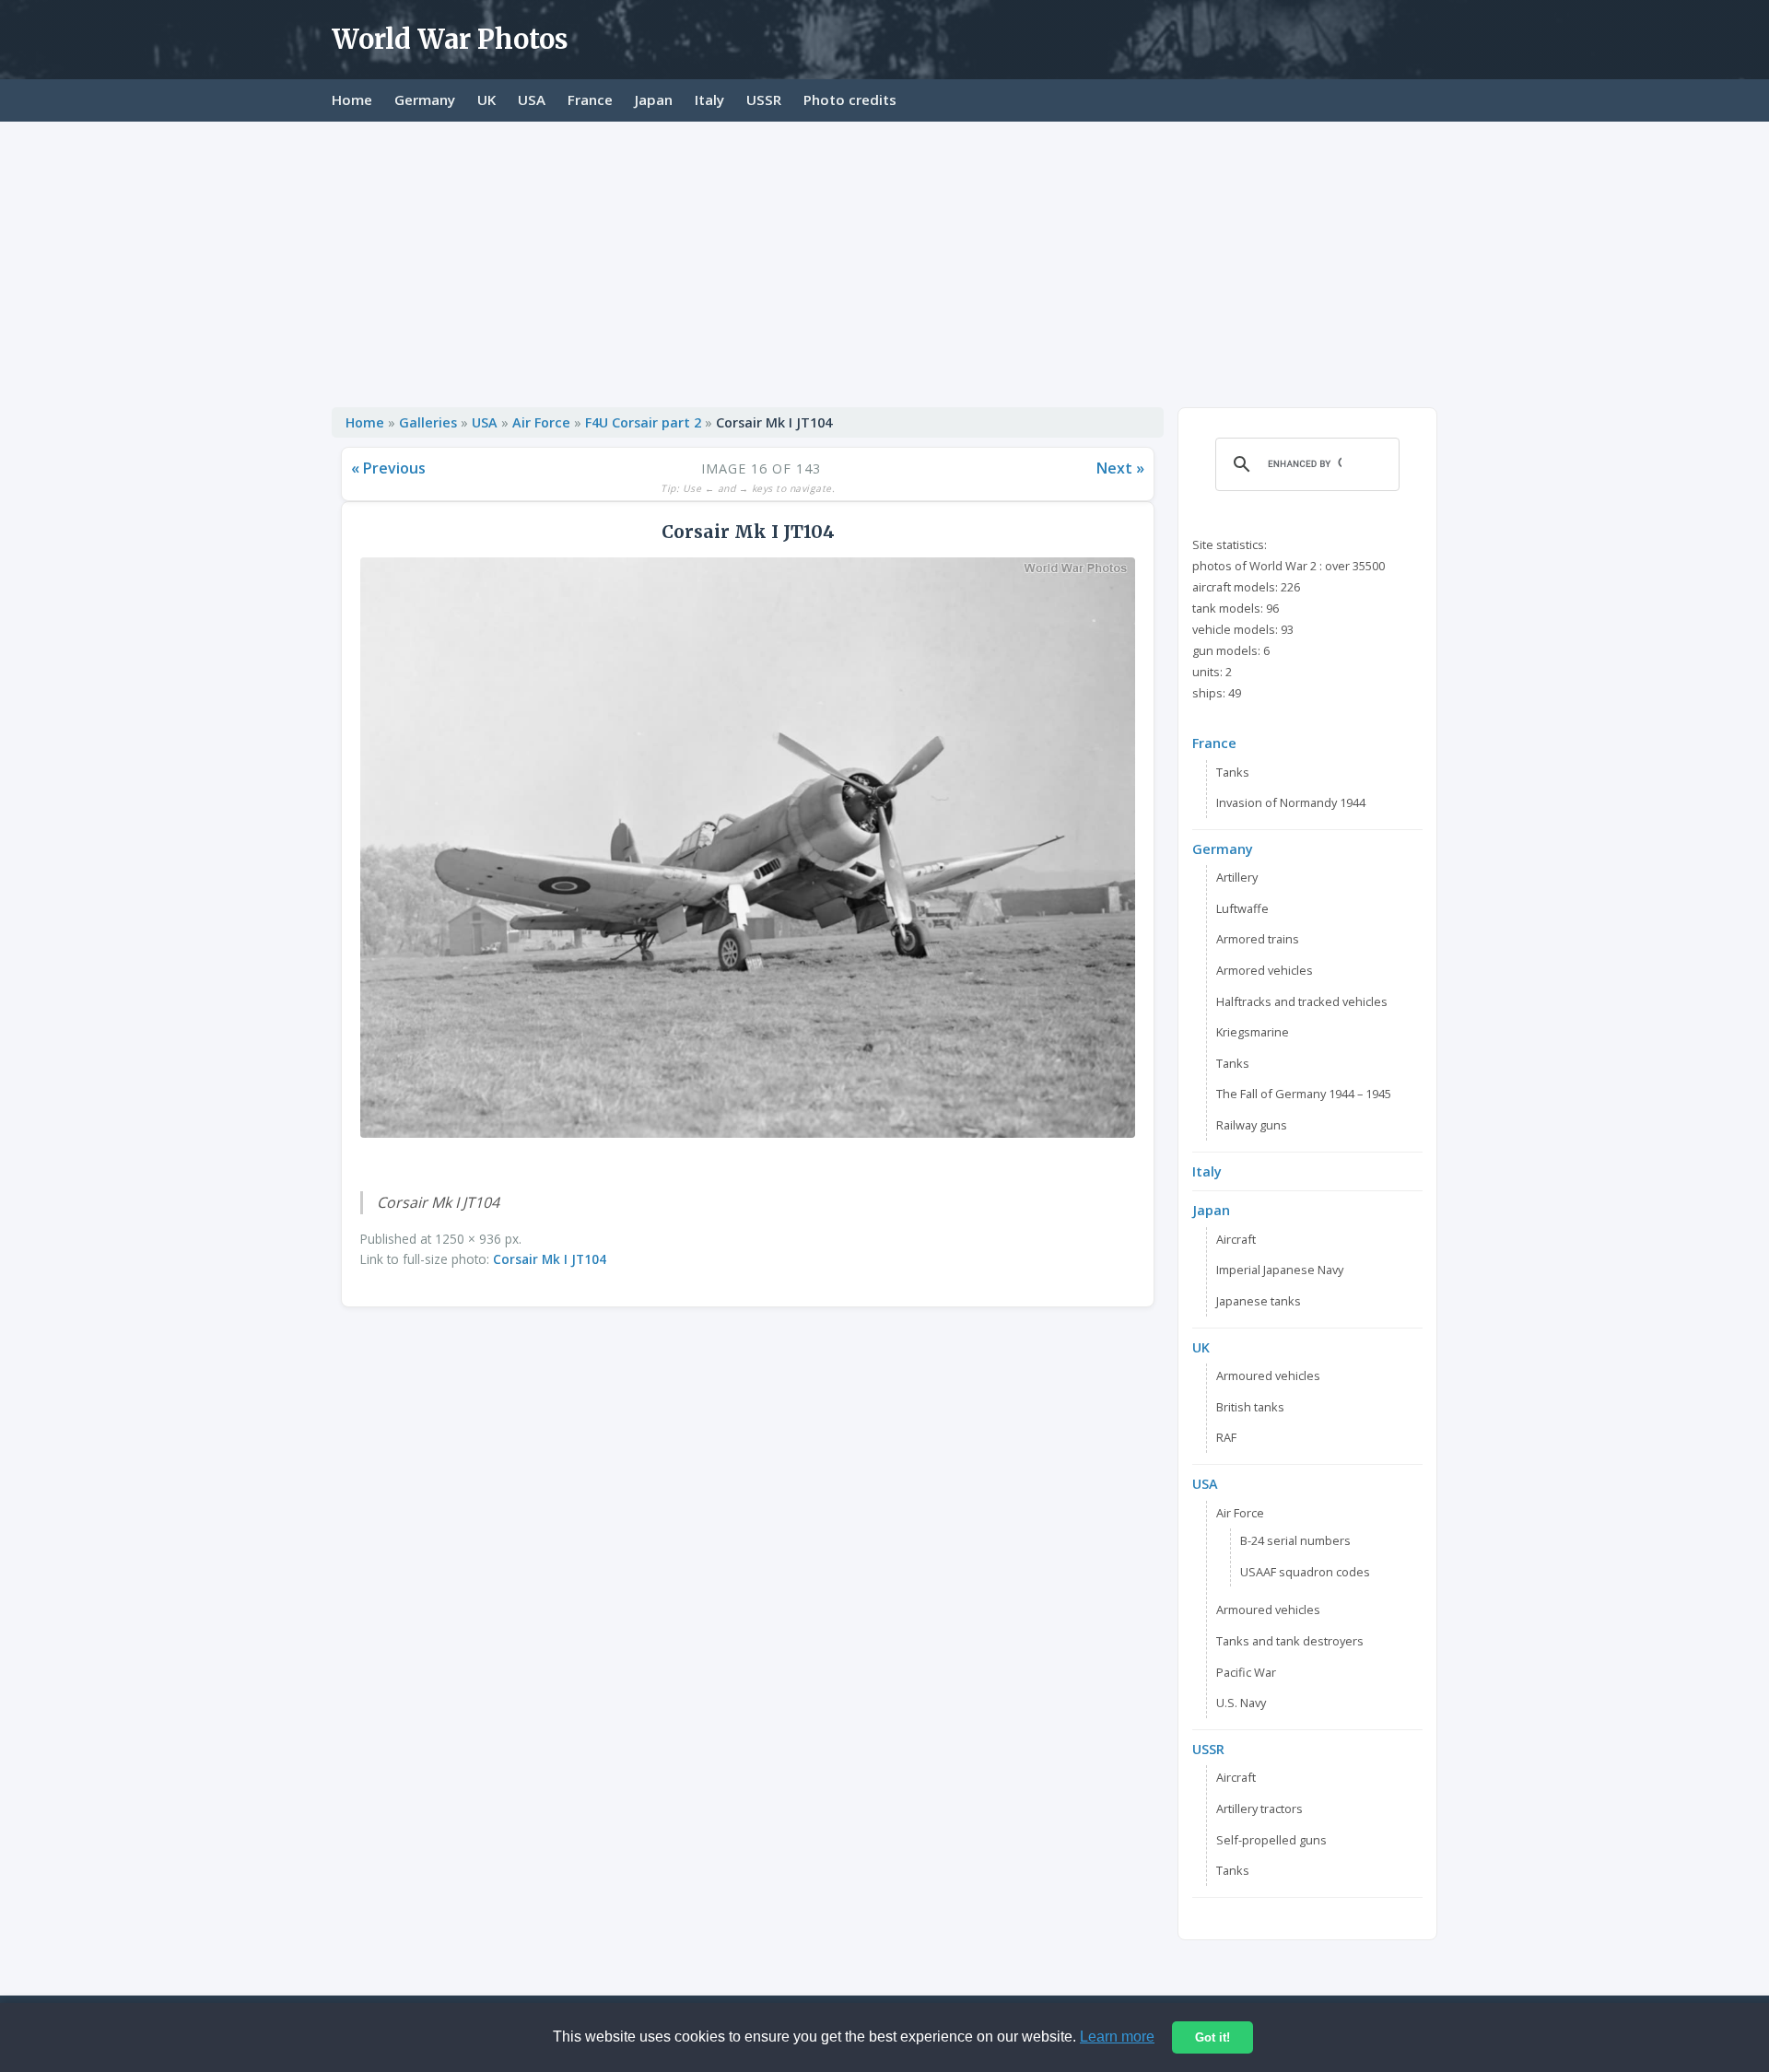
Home (352, 100)
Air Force (541, 422)
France (590, 100)
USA (532, 100)
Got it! (1213, 2037)
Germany (425, 100)
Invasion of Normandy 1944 (1291, 802)
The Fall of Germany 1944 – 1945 (1304, 1094)
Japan (654, 100)
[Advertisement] (884, 260)
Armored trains (1258, 939)
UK (486, 100)
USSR (764, 100)
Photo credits (850, 100)
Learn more (1117, 2037)
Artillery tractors (1259, 1809)
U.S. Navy (1241, 1703)
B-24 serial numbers (1295, 1540)
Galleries (428, 422)
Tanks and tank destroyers (1290, 1641)
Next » (1120, 468)
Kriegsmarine (1253, 1032)
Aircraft (1236, 1239)
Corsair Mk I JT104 (550, 1259)
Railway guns (1252, 1125)
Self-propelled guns (1271, 1840)
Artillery (1237, 877)
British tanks (1250, 1407)
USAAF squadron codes (1305, 1572)
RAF (1226, 1437)
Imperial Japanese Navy (1280, 1270)
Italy (709, 100)
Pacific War (1246, 1672)
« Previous (388, 468)
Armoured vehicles (1268, 1375)
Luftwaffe (1242, 908)
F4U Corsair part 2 (643, 422)
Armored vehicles (1265, 970)
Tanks (1233, 772)
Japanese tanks (1259, 1301)
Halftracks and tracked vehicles (1302, 1001)
